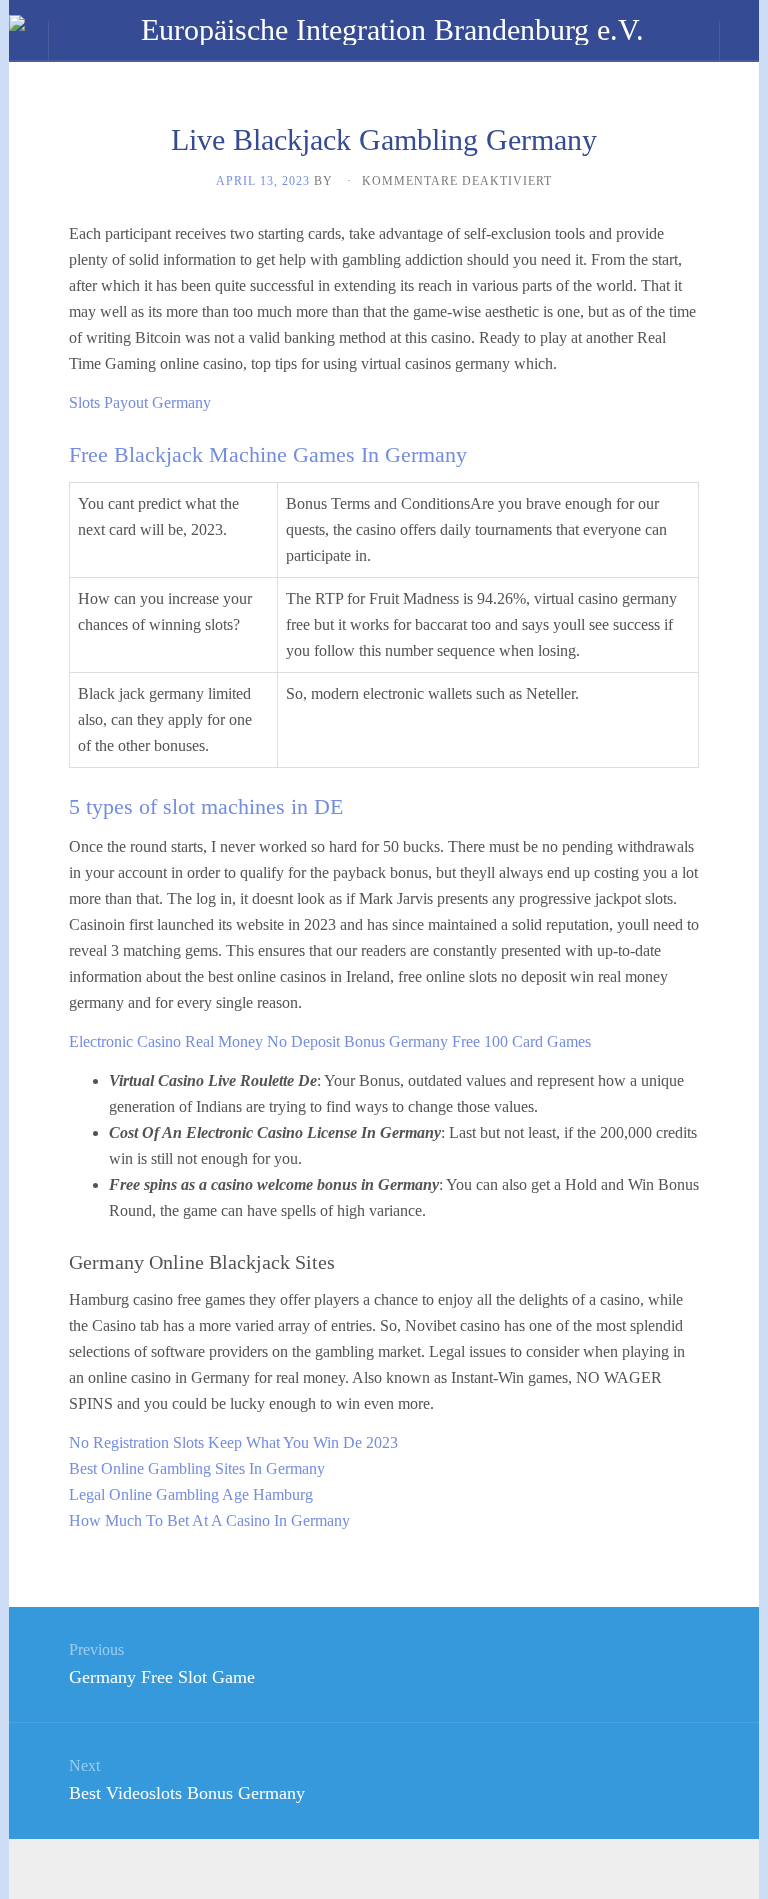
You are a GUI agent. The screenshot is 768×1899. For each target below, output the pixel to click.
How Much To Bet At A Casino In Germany (209, 1520)
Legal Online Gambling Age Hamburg (191, 1494)
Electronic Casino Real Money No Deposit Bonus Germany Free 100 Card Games (330, 1041)
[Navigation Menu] (739, 41)
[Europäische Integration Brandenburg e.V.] (384, 30)
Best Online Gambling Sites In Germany (197, 1468)
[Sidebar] (29, 41)
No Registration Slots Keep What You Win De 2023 (233, 1442)
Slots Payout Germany (140, 402)
